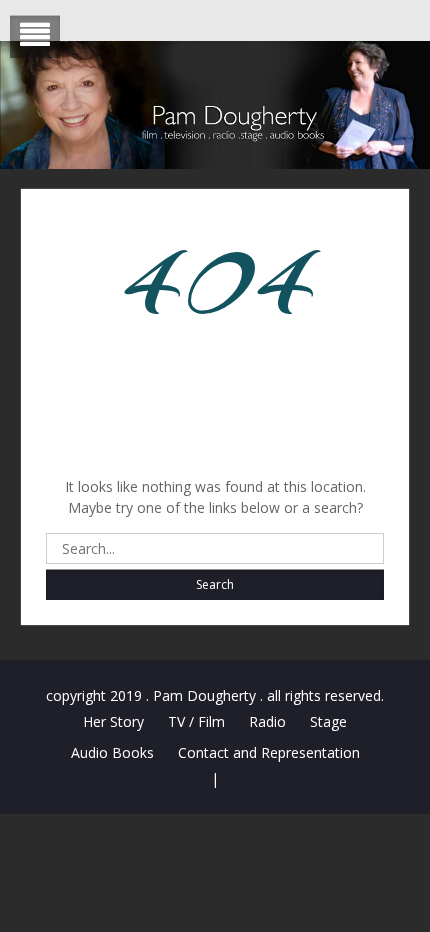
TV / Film (196, 721)
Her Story (113, 721)
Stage (328, 721)
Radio (267, 721)
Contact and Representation (269, 752)
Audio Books (112, 752)
